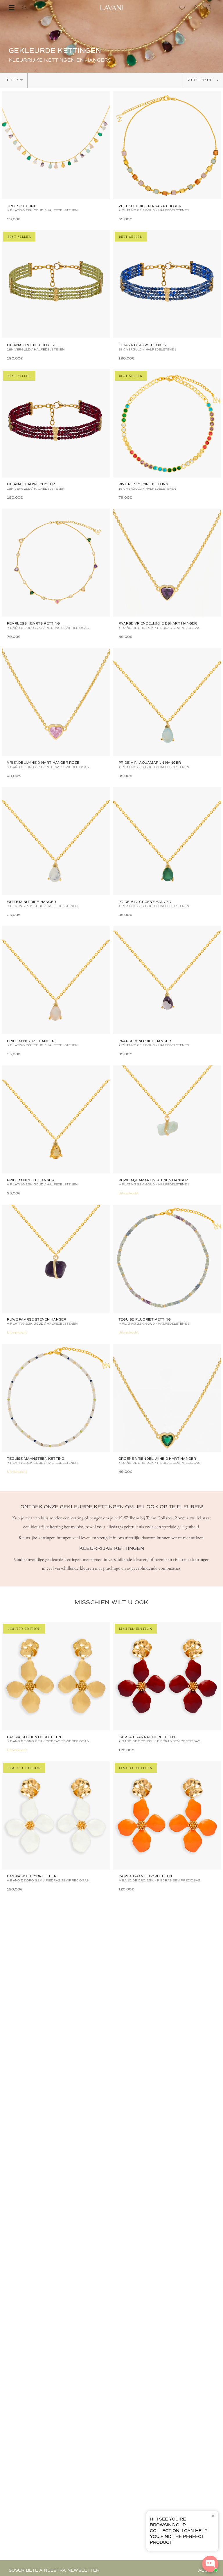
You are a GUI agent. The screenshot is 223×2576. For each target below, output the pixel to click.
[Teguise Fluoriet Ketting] (167, 1259)
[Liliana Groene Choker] (56, 284)
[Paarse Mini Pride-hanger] (167, 980)
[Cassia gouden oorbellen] (56, 1676)
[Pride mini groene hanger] (167, 841)
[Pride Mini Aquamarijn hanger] (167, 702)
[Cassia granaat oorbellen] (167, 1676)
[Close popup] (213, 2516)
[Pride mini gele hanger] (56, 1119)
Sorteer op (200, 80)
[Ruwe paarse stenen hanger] (56, 1259)
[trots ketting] (56, 145)
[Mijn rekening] (197, 8)
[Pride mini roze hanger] (56, 980)
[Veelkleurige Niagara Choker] (167, 145)
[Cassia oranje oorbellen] (167, 1815)
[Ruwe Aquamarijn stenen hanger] (167, 1119)
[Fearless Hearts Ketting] (56, 563)
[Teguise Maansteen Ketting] (56, 1398)
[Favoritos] (184, 8)
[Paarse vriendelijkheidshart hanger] (167, 563)
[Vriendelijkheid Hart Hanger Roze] (56, 702)
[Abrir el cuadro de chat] (210, 2564)
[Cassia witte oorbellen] (56, 1815)
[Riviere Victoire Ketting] (167, 423)
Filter (11, 80)
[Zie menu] (12, 8)
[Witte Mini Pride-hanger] (56, 841)
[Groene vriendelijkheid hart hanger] (167, 1398)
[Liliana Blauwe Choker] (167, 284)
